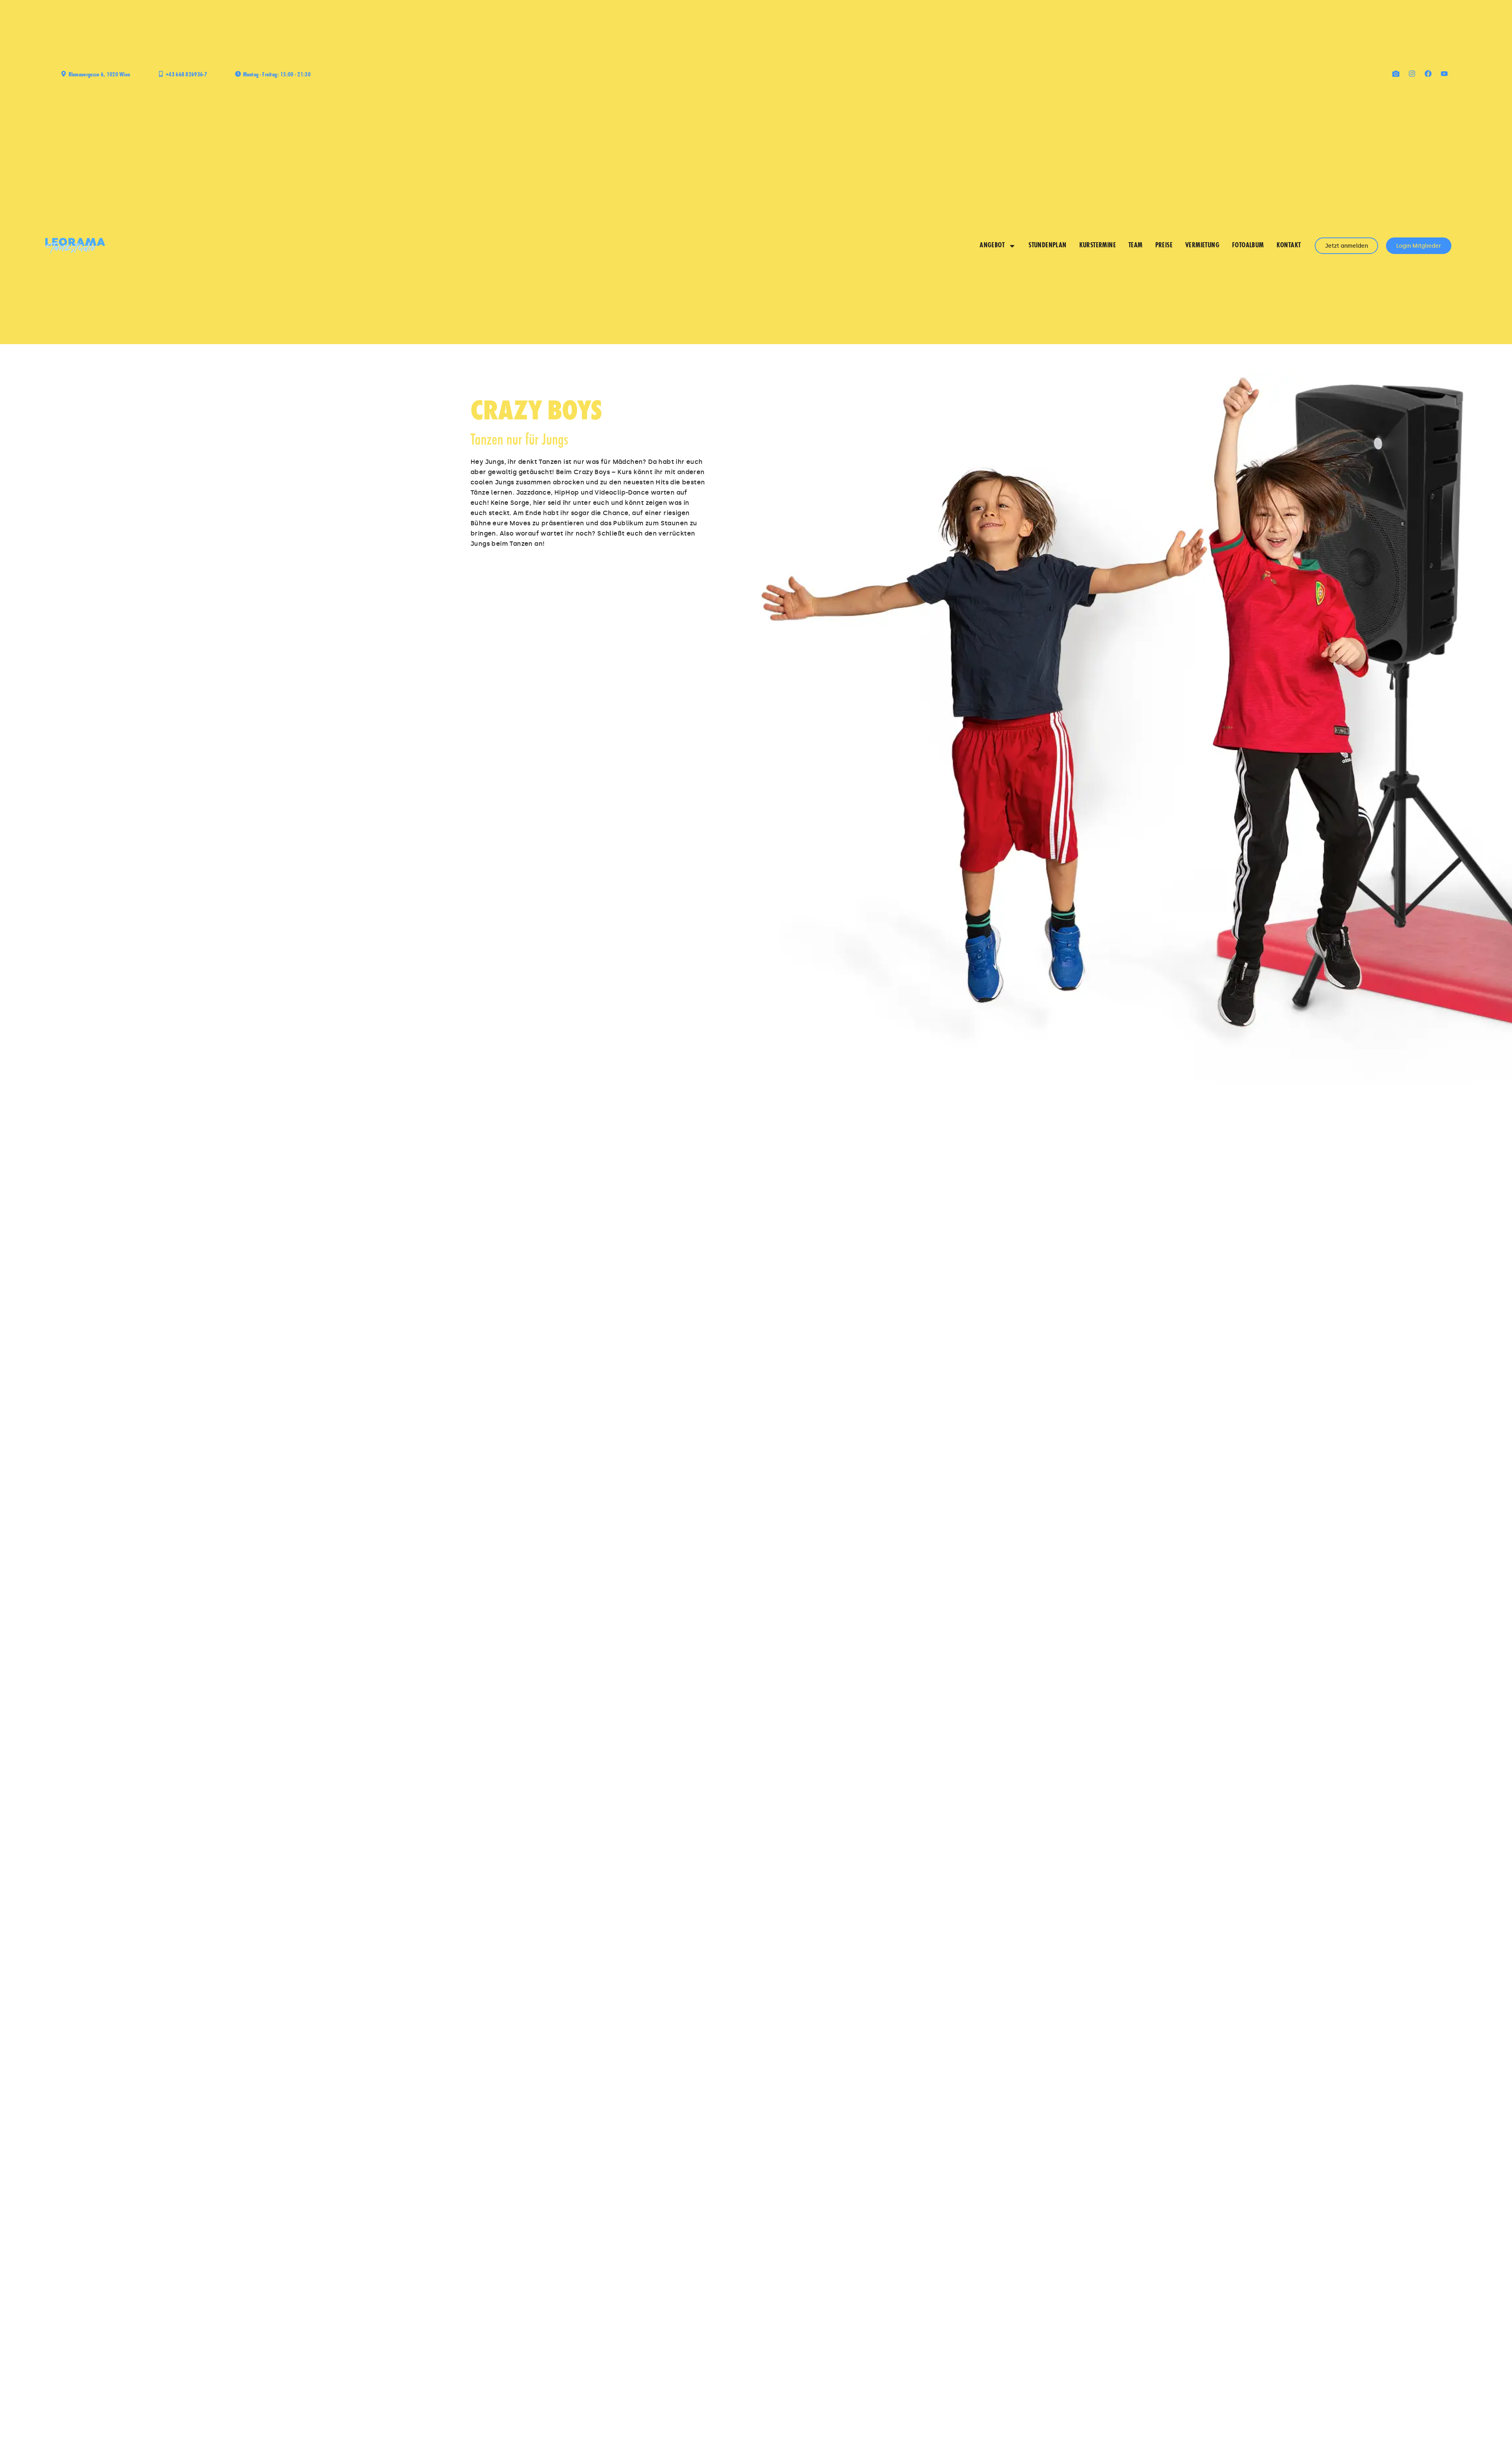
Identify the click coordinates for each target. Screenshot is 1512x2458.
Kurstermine (1098, 246)
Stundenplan (1047, 246)
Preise (1164, 246)
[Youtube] (1444, 74)
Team (1136, 246)
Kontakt (1289, 246)
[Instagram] (1412, 74)
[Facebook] (1428, 74)
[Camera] (1396, 74)
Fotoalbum (1248, 246)
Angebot (992, 246)
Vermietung (1202, 246)
